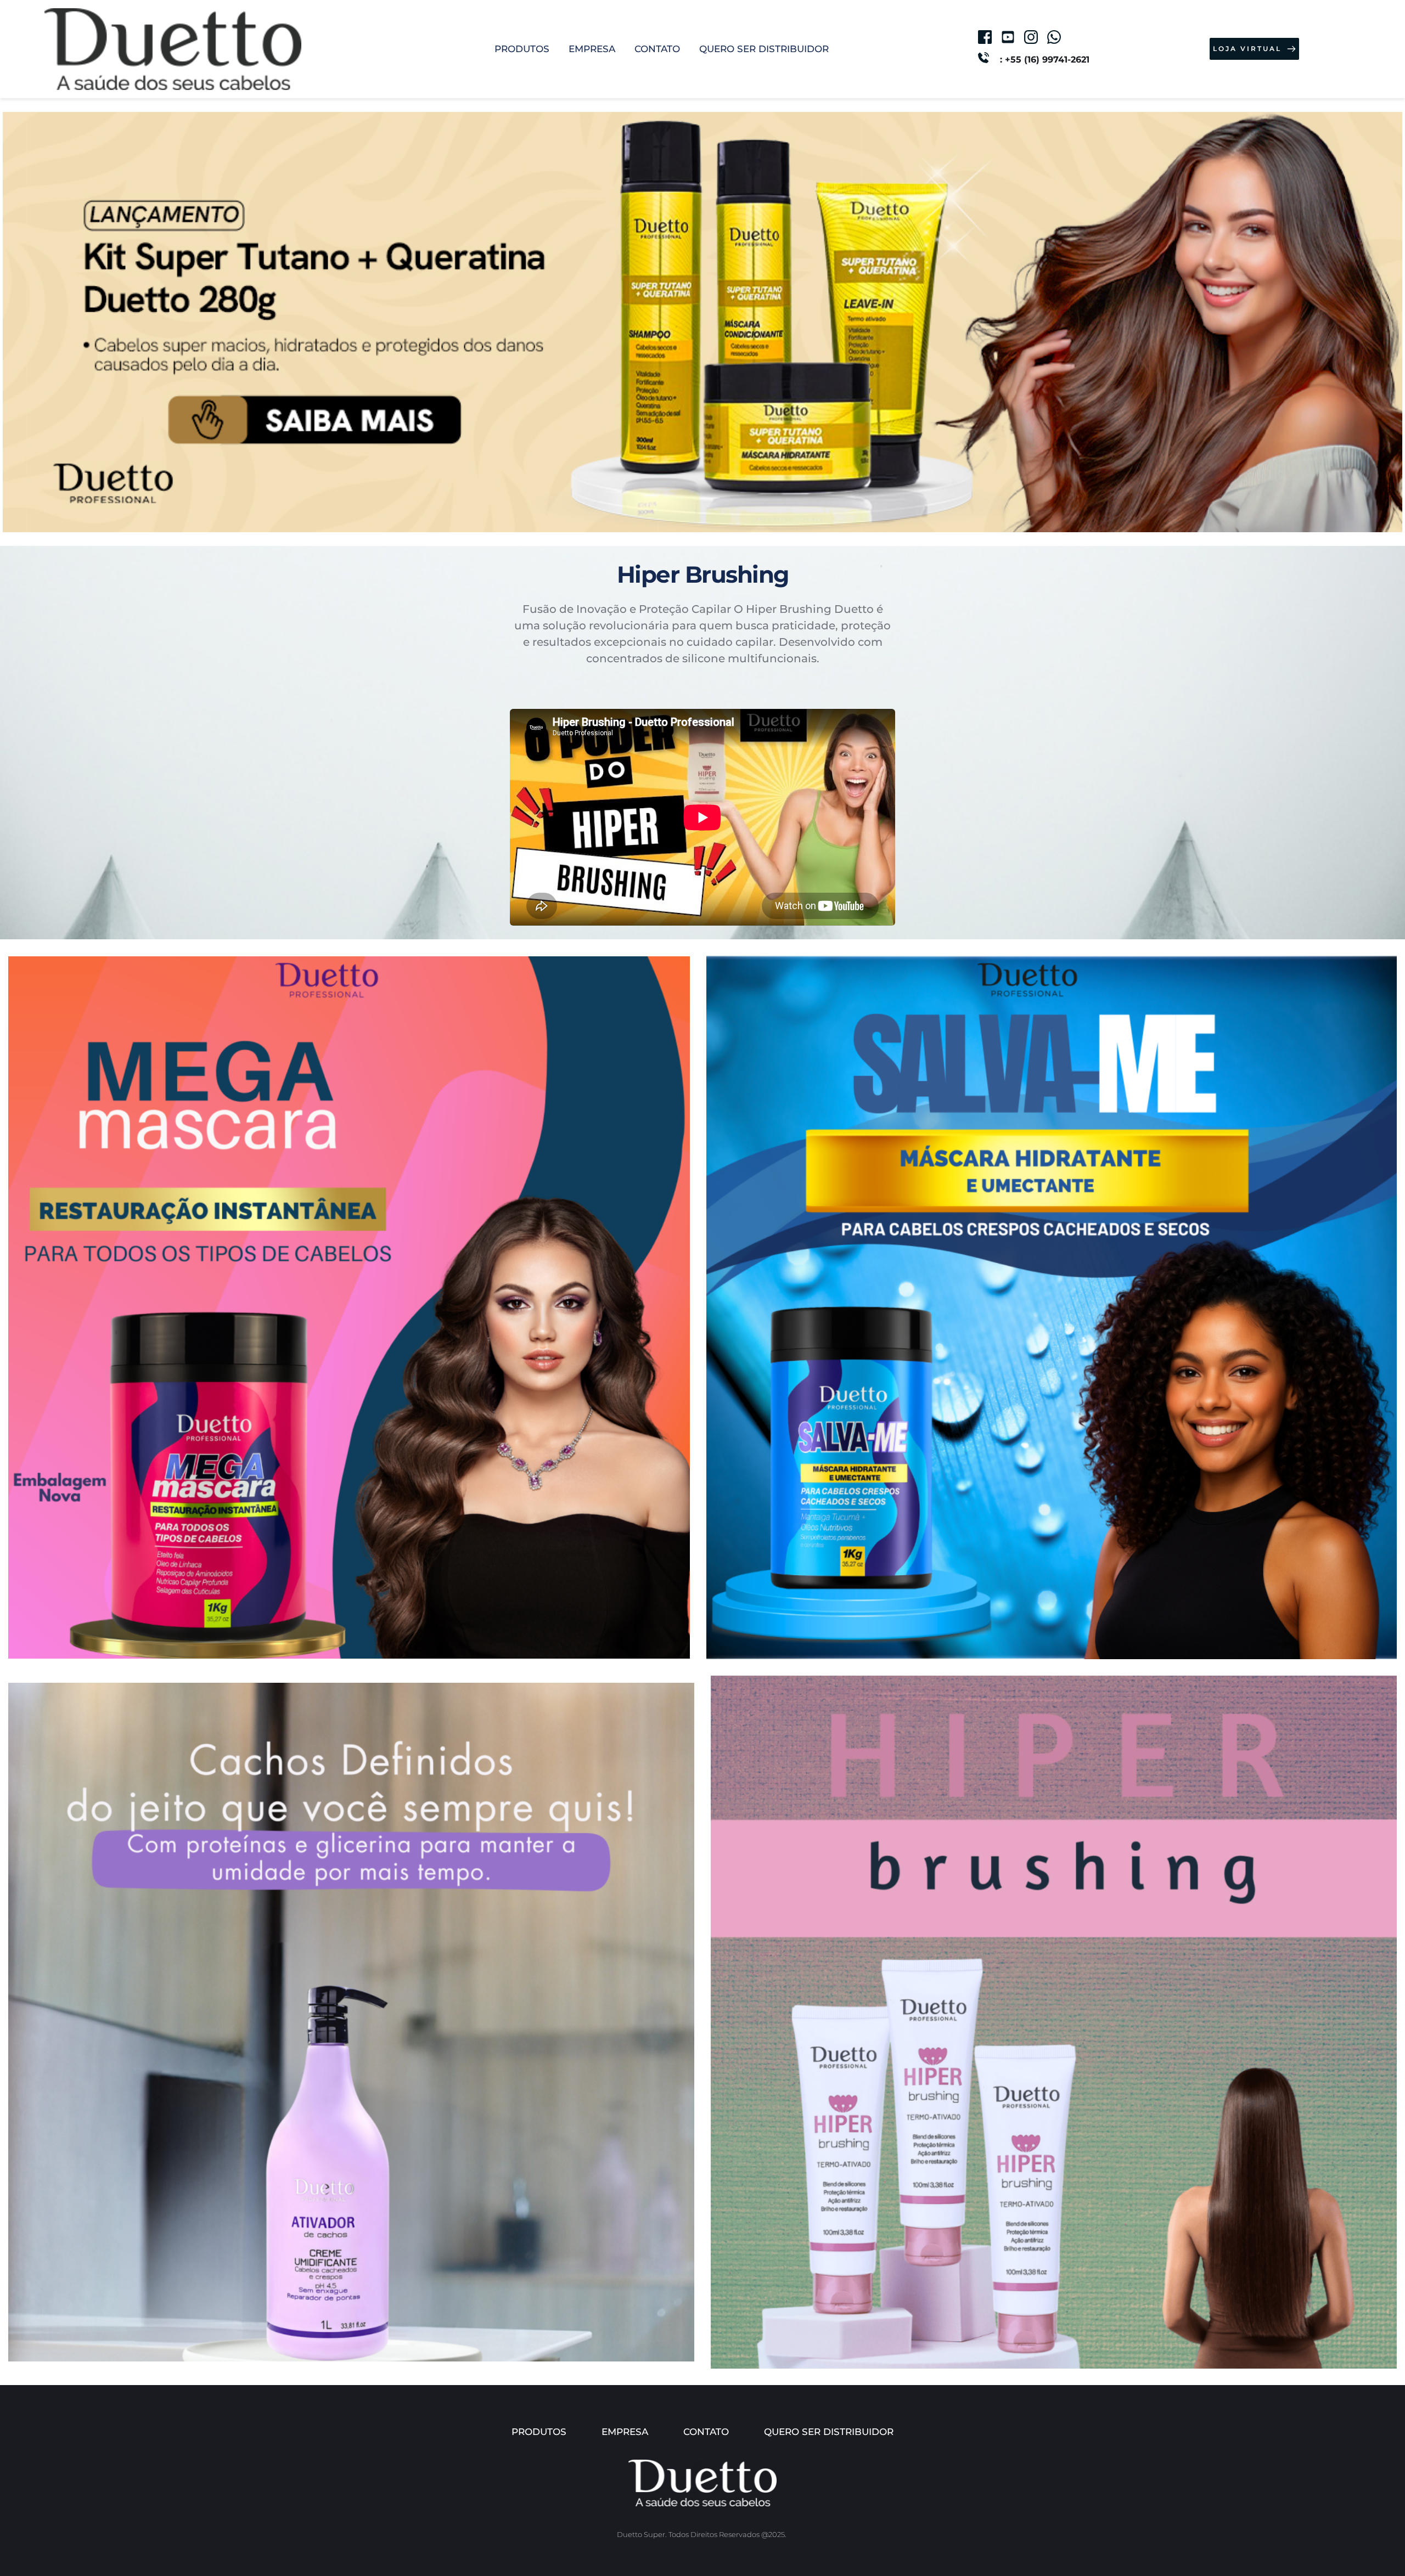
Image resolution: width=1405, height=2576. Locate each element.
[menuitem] (522, 49)
